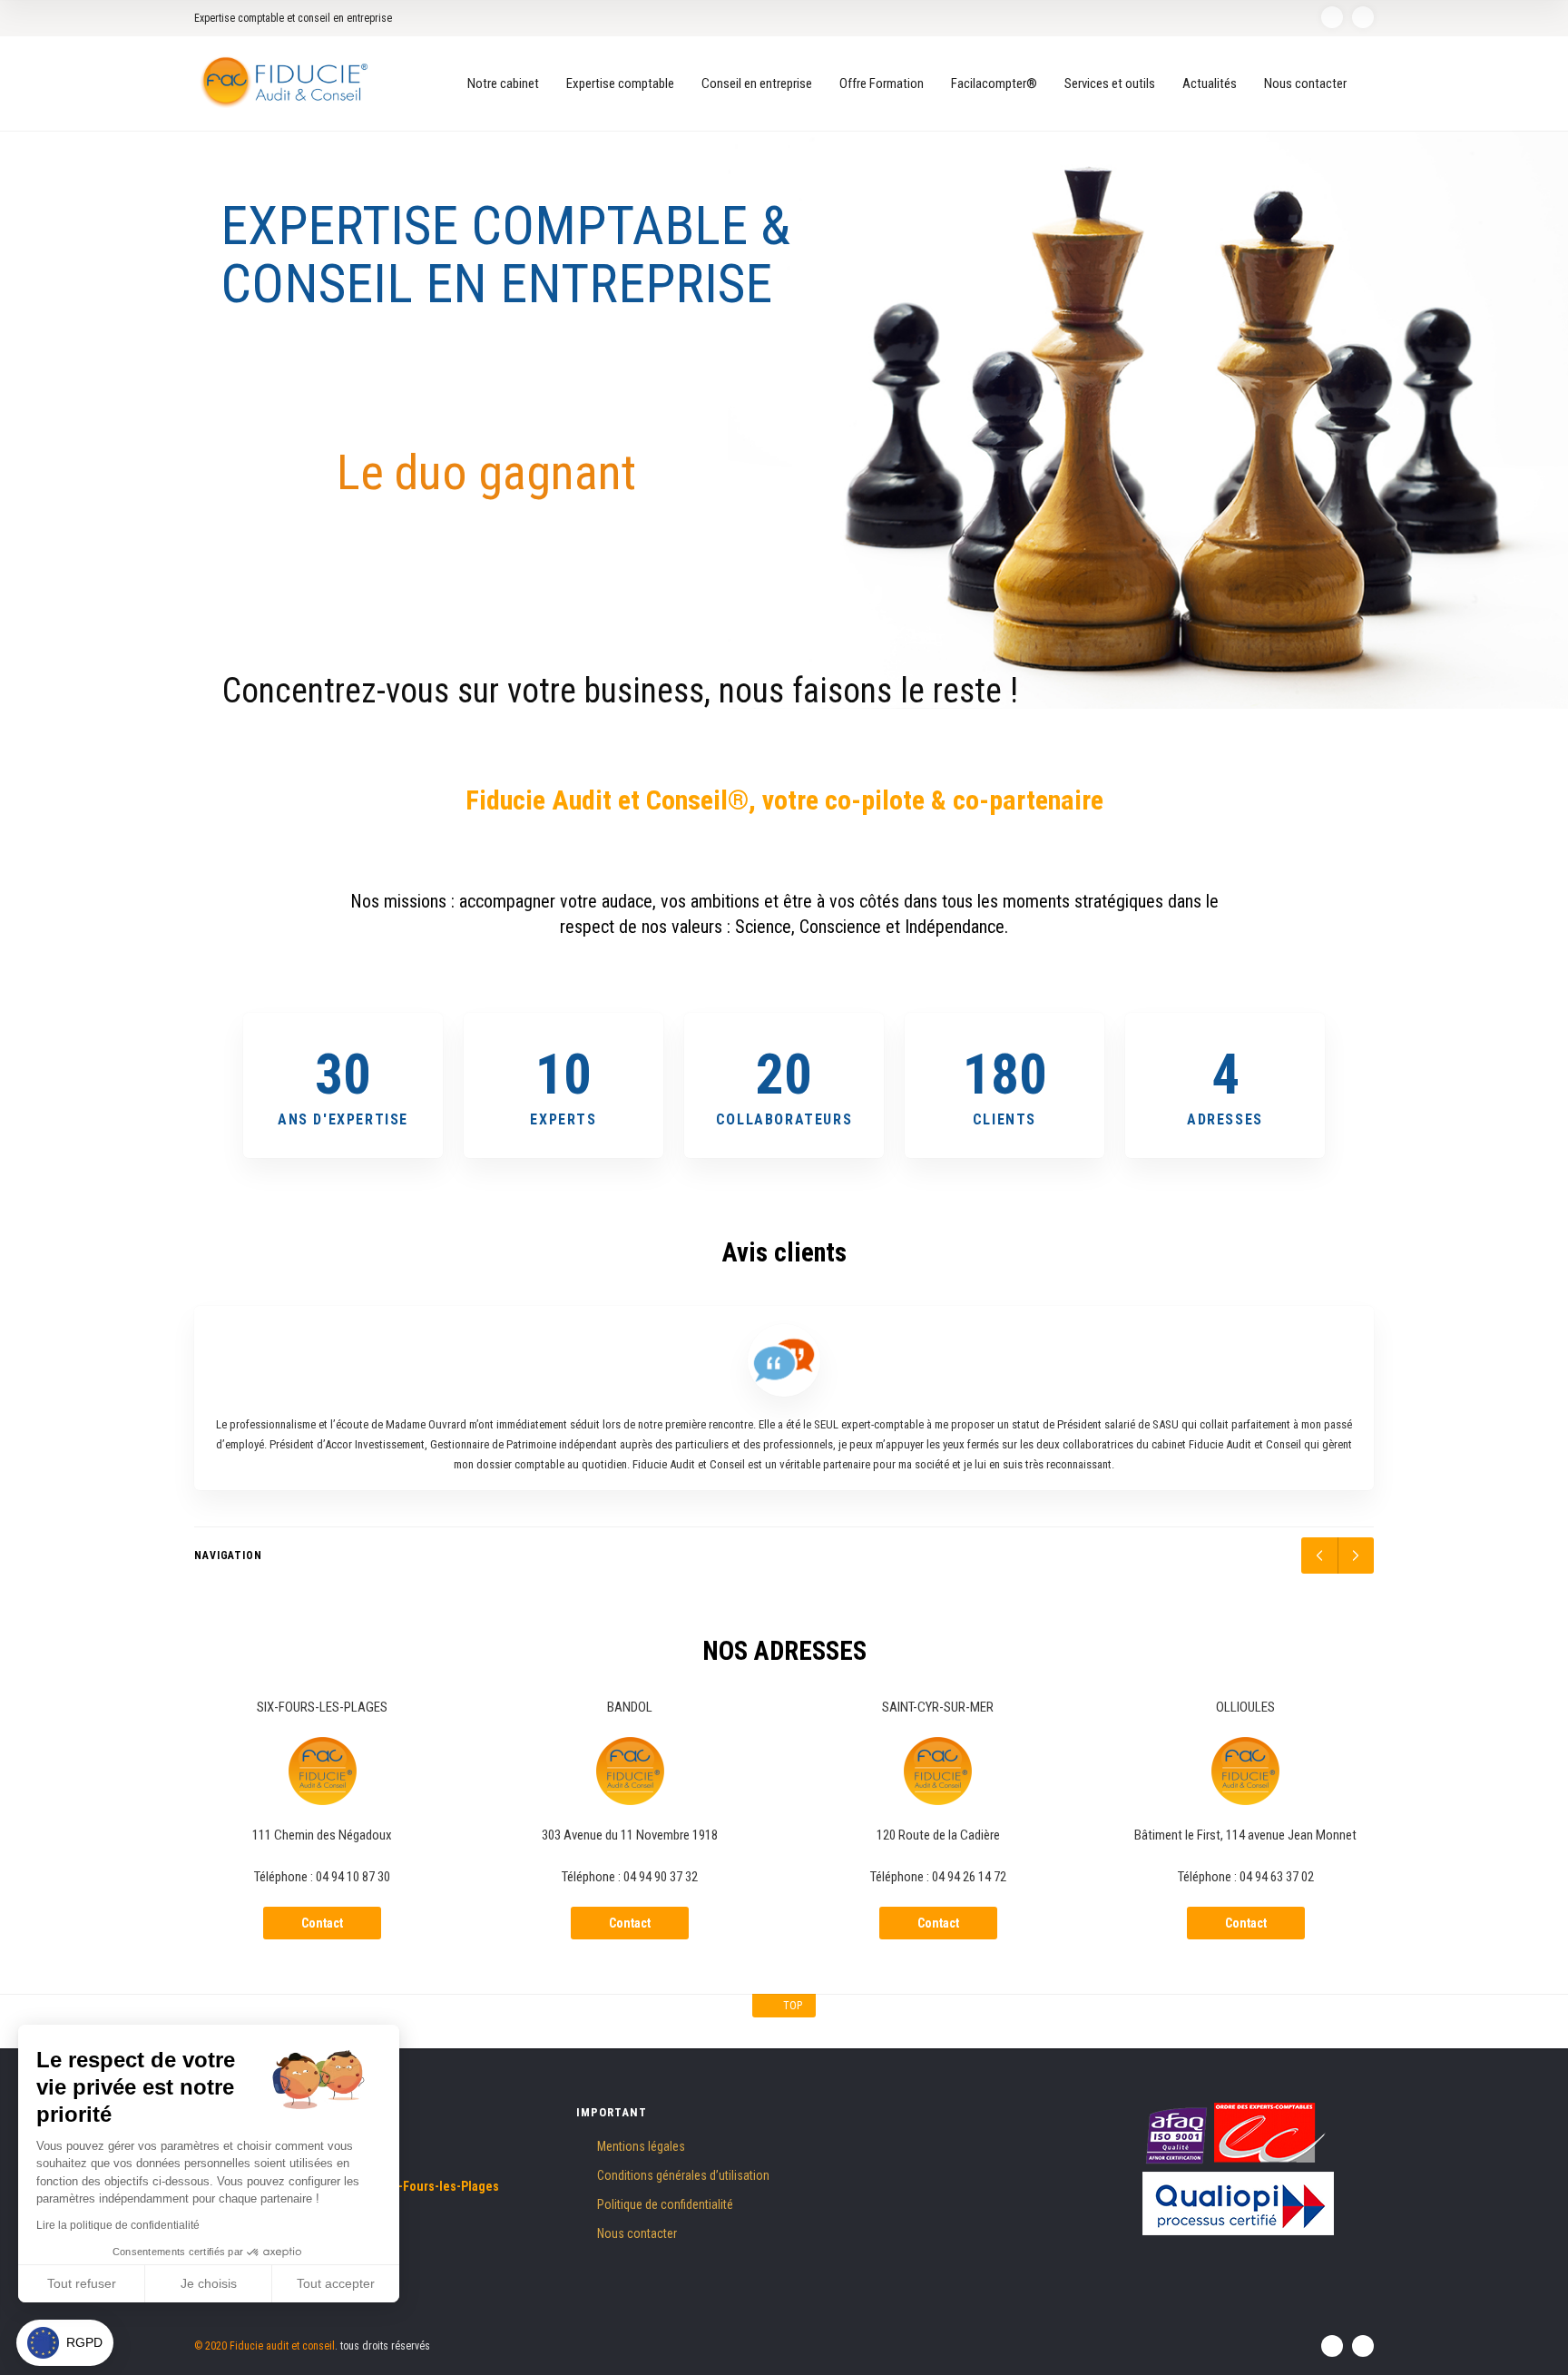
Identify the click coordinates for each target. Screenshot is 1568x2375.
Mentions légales (641, 2146)
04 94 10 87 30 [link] (353, 1877)
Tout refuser (82, 2283)
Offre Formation (882, 83)
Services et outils (1110, 83)
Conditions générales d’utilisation (683, 2175)
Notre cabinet (503, 83)
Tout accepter (336, 2283)
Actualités (1210, 83)
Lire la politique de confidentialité (118, 2225)
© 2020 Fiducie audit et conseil (265, 2346)
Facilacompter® (994, 83)
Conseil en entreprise (757, 83)
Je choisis (209, 2283)
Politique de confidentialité (665, 2204)
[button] (65, 2343)
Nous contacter (1305, 83)
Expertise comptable (620, 83)
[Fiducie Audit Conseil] (285, 83)
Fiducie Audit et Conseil (597, 800)
